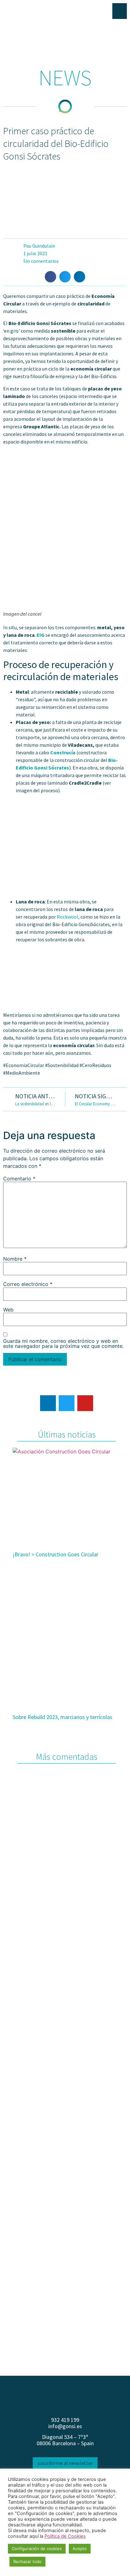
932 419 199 (65, 2420)
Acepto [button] (80, 2549)
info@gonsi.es (65, 2426)
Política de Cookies (65, 2536)
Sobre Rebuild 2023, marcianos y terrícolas (62, 1717)
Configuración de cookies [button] (37, 2549)
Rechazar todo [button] (27, 2561)
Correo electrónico (28, 1284)
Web (8, 1310)
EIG (41, 635)
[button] (50, 277)
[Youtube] (85, 1403)
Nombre (15, 1259)
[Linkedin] (48, 1403)
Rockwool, (68, 917)
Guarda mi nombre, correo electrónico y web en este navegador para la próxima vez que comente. (63, 1343)
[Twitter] (67, 1403)
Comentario (19, 1179)
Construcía (63, 752)
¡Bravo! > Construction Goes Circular (56, 1554)
